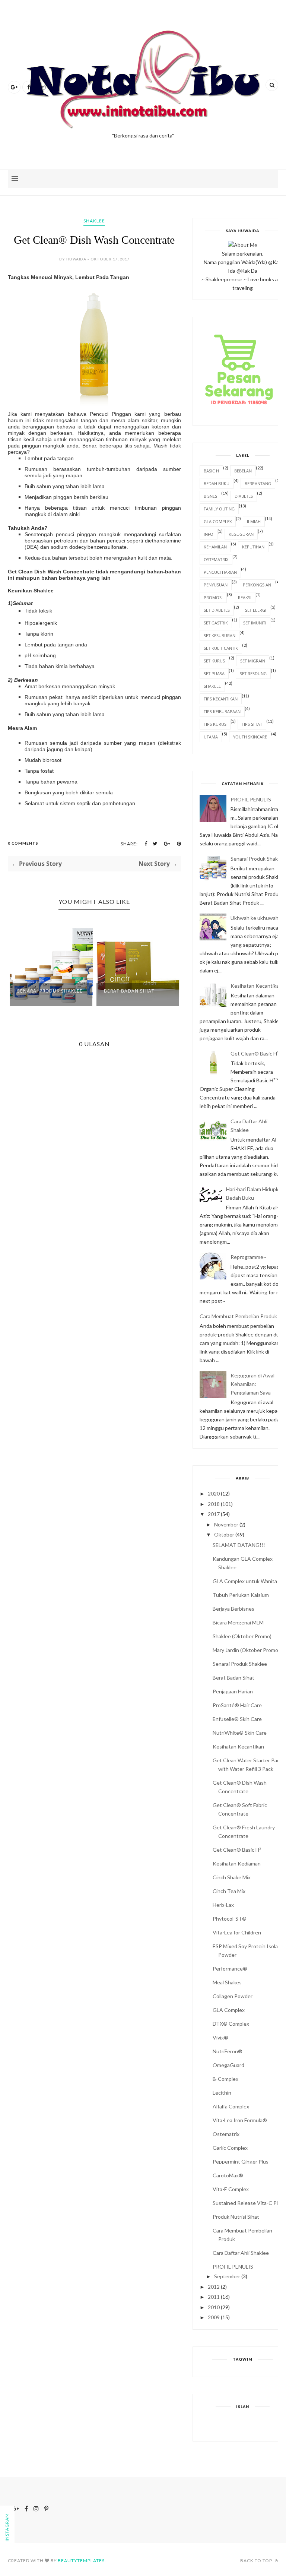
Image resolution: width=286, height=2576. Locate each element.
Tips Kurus (215, 724)
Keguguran (241, 534)
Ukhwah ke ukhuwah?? (257, 918)
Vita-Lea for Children (237, 1932)
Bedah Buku (217, 483)
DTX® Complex (231, 2024)
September (227, 2276)
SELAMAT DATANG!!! (239, 1545)
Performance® (230, 1969)
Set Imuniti (255, 623)
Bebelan (243, 471)
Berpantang (258, 483)
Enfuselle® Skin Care (237, 1719)
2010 (214, 2307)
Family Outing (219, 509)
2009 (214, 2317)
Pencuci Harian (220, 572)
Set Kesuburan (220, 635)
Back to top (257, 2561)
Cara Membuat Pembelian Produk (238, 1316)
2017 (214, 1514)
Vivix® (220, 2037)
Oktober (224, 1534)
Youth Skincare (250, 737)
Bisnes (210, 496)
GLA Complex (218, 521)
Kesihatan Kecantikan (256, 986)
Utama (211, 737)
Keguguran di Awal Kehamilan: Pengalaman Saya (252, 1384)
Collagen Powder (233, 1996)
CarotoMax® (228, 2175)
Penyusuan (216, 585)
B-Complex (225, 2079)
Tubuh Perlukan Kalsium (241, 1595)
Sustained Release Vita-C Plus (248, 2203)
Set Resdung (253, 673)
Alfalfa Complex (231, 2106)
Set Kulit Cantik (221, 648)
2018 (214, 1504)
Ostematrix (226, 2134)
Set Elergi (256, 610)
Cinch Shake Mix (232, 1877)
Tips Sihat (252, 724)
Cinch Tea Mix (229, 1891)
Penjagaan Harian (233, 1691)
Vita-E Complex (231, 2189)
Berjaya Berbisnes (233, 1609)
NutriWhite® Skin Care (240, 1733)
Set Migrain (253, 661)
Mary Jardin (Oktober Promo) (246, 1650)
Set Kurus (214, 661)
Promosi (213, 597)
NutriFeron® (228, 2051)
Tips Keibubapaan (222, 711)
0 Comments (23, 843)
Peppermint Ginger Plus (241, 2162)
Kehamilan (215, 547)
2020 (214, 1493)
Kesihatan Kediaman (237, 1863)
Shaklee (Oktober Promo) (242, 1636)
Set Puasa (214, 673)
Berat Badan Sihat (129, 991)
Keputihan (253, 547)
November (226, 1524)
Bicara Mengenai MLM (238, 1622)
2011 (214, 2297)
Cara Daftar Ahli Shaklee (241, 2253)
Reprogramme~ (248, 1257)
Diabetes (244, 496)
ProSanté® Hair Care (237, 1705)
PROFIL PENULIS (251, 799)
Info (209, 534)
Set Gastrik (216, 623)
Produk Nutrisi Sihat (236, 2217)
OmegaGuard (228, 2065)
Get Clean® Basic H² (255, 1053)
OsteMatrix (216, 559)
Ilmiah (254, 521)
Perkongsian (257, 585)
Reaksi (245, 597)
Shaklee (94, 221)
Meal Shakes (227, 1982)
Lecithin (222, 2093)
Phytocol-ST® (230, 1919)
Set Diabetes (217, 610)
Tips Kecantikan (221, 699)
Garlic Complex (230, 2148)
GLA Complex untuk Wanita (245, 1581)
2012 (214, 2287)
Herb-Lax (223, 1905)
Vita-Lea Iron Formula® (240, 2120)
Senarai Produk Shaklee (50, 991)
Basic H (211, 471)
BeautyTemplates (81, 2561)
